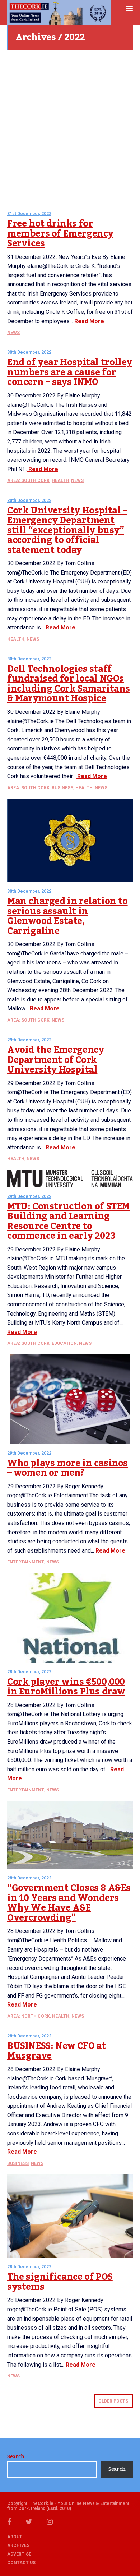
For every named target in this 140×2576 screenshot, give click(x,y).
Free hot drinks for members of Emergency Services (60, 234)
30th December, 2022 (29, 352)
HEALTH (60, 480)
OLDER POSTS (113, 2401)
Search (16, 2457)
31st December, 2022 (29, 214)
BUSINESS (62, 788)
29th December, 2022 (29, 1040)
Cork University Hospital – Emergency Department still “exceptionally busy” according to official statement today (67, 530)
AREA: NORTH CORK (29, 2016)
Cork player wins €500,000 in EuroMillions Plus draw (66, 1687)
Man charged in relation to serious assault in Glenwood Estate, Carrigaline (67, 916)
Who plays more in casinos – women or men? (67, 1468)
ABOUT (15, 2537)
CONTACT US (21, 2563)
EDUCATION (64, 1343)
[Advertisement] (70, 127)
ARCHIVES (18, 2545)
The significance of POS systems (60, 2282)
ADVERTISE (19, 2554)
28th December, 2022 (29, 1672)
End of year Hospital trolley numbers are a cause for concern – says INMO (70, 372)
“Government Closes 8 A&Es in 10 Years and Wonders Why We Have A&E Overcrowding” (69, 1903)
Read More (88, 321)
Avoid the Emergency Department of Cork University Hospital (55, 1060)
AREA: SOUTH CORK (28, 480)
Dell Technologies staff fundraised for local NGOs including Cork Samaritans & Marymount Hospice (69, 684)
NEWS (13, 333)
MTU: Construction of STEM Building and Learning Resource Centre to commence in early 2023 (68, 1221)
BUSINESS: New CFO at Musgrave (57, 2051)
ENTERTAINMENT (26, 1562)
